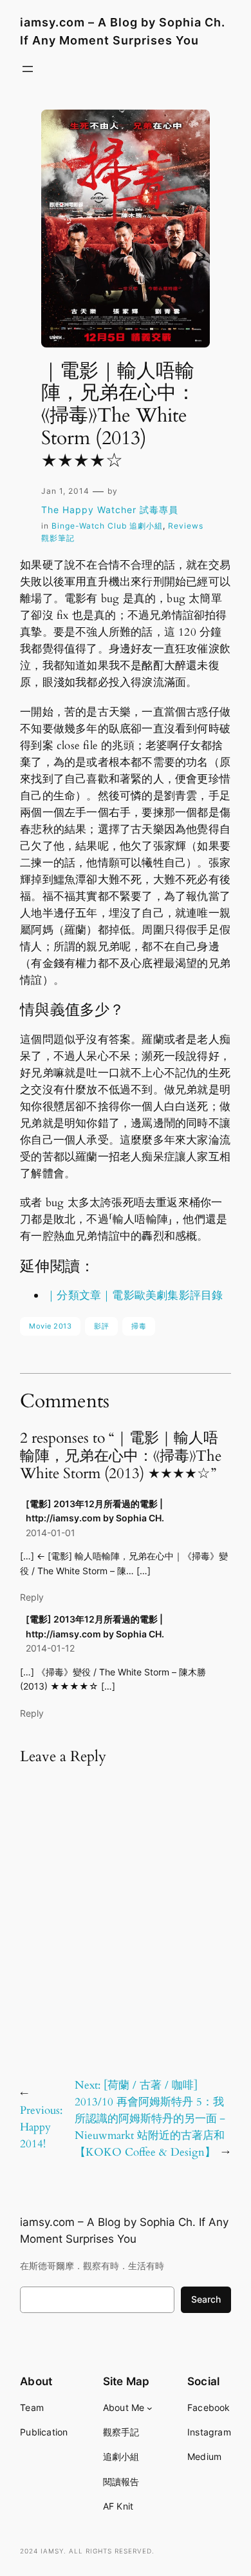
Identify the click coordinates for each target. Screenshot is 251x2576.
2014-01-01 (51, 1533)
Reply (32, 1597)
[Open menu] (28, 69)
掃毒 (139, 1326)
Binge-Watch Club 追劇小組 (107, 526)
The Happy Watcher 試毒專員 (110, 510)
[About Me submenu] (150, 2407)
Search (206, 2299)
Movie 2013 (50, 1326)
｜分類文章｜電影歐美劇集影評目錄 (134, 1295)
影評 (101, 1326)
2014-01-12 (50, 1648)
